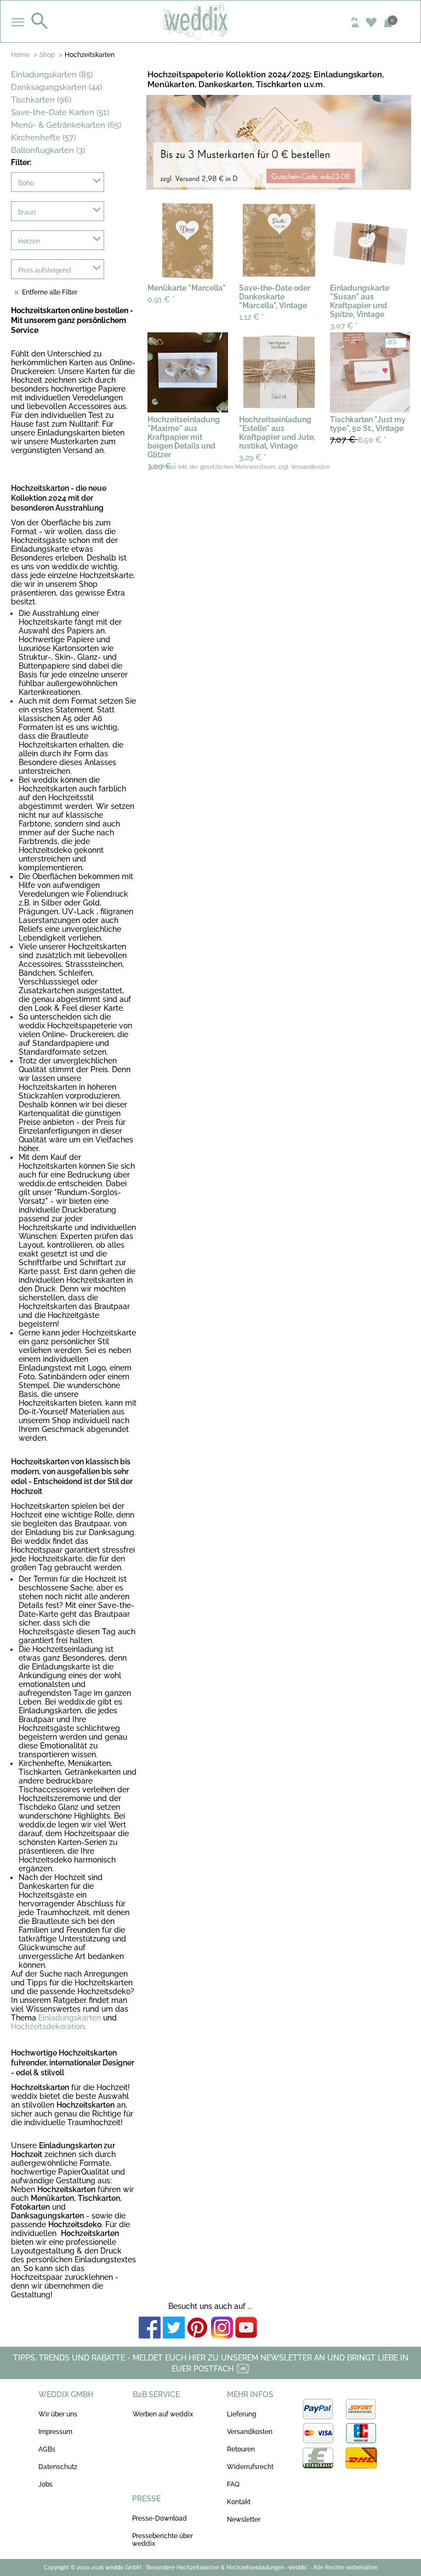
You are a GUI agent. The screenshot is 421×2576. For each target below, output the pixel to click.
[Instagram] (222, 2328)
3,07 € (344, 326)
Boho (26, 183)
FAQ (233, 2484)
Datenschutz (58, 2467)
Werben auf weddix (163, 2414)
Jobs (45, 2484)
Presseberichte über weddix (163, 2540)
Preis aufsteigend (45, 270)
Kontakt (239, 2502)
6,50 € (358, 440)
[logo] (211, 21)
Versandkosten (250, 2432)
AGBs (47, 2449)
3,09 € (162, 466)
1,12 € (252, 317)
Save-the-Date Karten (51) (60, 112)
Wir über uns (58, 2414)
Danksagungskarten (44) (56, 87)
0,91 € (161, 299)
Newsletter (244, 2520)
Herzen (29, 241)
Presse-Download (160, 2518)
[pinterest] (198, 2328)
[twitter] (174, 2328)
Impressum (55, 2432)
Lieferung (241, 2414)
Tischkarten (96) (41, 100)
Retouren (241, 2449)
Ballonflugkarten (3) (48, 150)
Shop (47, 55)
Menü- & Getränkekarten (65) (66, 125)
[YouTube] (246, 2328)
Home (20, 55)
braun (27, 212)
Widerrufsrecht (250, 2467)
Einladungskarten (70, 2018)
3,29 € (253, 457)
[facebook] (150, 2328)
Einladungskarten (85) (52, 75)
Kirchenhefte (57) (43, 138)
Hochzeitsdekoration (48, 2026)
